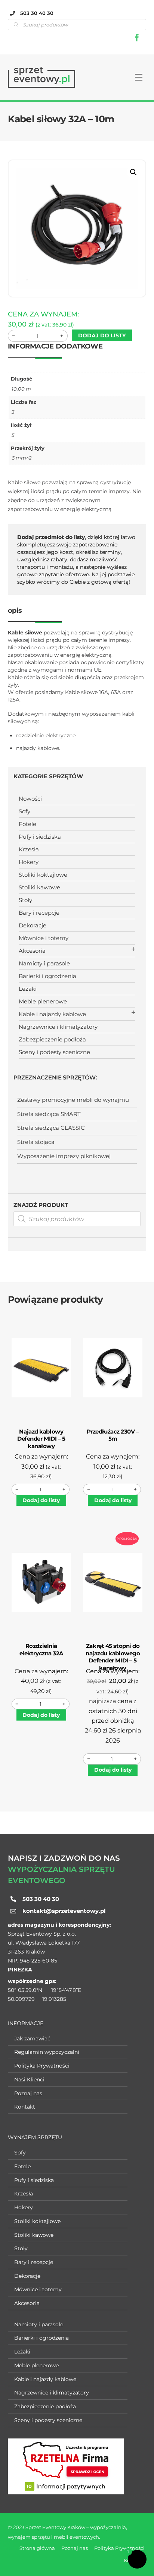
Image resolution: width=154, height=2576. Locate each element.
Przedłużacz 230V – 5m (113, 1435)
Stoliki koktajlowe (43, 875)
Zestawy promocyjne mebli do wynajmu (73, 1100)
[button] (133, 172)
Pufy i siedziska (40, 837)
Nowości (30, 799)
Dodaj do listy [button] (41, 1500)
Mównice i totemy (44, 938)
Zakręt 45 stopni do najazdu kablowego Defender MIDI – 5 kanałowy (113, 1657)
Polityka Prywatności (42, 2066)
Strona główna (37, 2548)
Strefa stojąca (36, 1142)
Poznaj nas (28, 2093)
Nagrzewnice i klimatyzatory (58, 1027)
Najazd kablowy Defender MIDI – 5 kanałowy (41, 1439)
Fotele (27, 824)
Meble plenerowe (43, 1001)
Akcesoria (32, 951)
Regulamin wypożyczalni (47, 2052)
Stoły (25, 900)
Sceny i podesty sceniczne (54, 1052)
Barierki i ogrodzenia (47, 976)
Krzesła (29, 849)
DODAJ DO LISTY (102, 335)
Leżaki (28, 989)
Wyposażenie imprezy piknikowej (64, 1156)
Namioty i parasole (44, 963)
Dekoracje (33, 925)
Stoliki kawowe (39, 887)
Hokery (29, 862)
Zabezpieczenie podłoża (52, 1039)
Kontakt (25, 2107)
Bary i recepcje (39, 913)
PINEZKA (20, 1970)
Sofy (24, 811)
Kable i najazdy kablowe (52, 1014)
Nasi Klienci (29, 2080)
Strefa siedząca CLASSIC (51, 1128)
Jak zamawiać (32, 2039)
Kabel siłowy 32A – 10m (61, 119)
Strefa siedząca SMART (49, 1114)
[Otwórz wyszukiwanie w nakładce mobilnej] (77, 1219)
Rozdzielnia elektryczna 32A (41, 1650)
